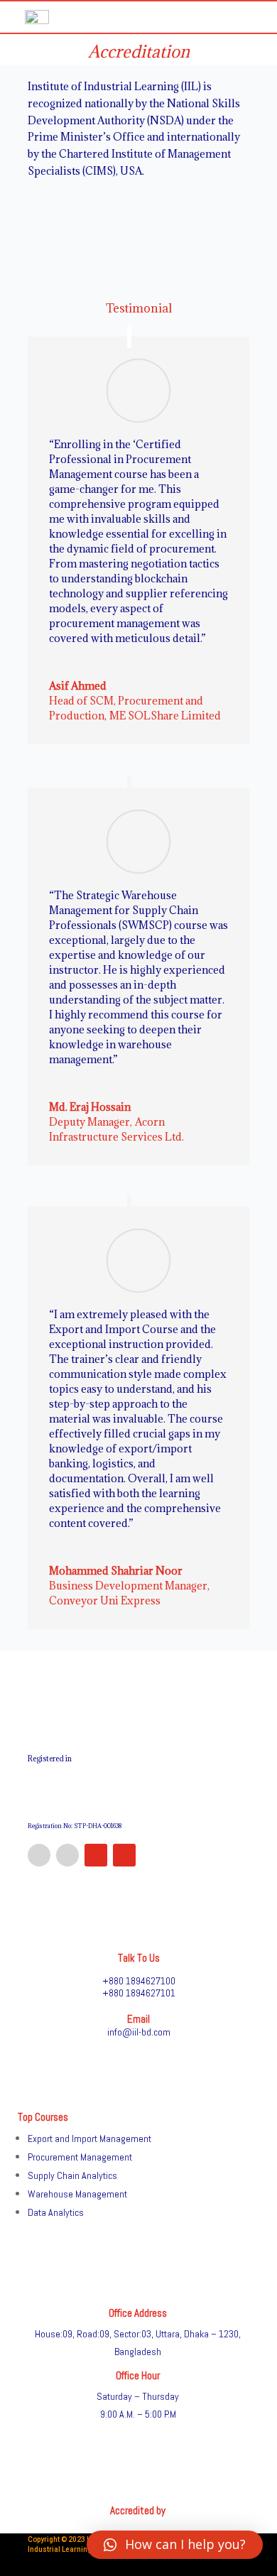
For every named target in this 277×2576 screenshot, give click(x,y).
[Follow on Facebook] (39, 1855)
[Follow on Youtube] (124, 1855)
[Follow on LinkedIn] (67, 1855)
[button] (175, 2545)
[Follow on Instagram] (96, 1855)
